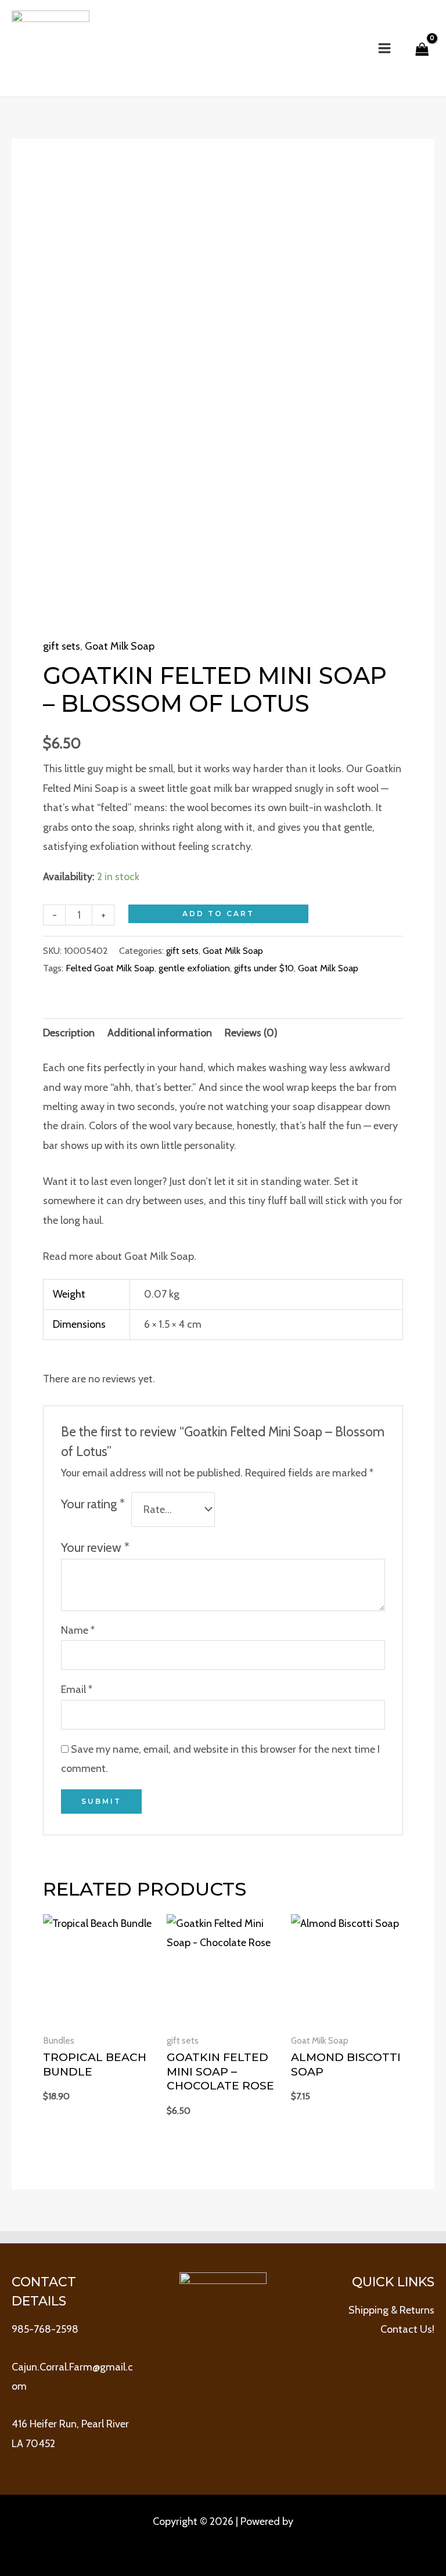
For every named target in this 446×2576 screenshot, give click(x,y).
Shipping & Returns (391, 2310)
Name (78, 1630)
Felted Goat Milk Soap (110, 968)
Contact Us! (407, 2329)
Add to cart (218, 914)
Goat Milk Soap (120, 646)
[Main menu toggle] (384, 48)
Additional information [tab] (160, 1033)
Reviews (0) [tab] (251, 1033)
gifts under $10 (264, 968)
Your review (95, 1547)
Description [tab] (69, 1033)
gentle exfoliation (194, 968)
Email (77, 1689)
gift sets (62, 646)
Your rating (93, 1504)
